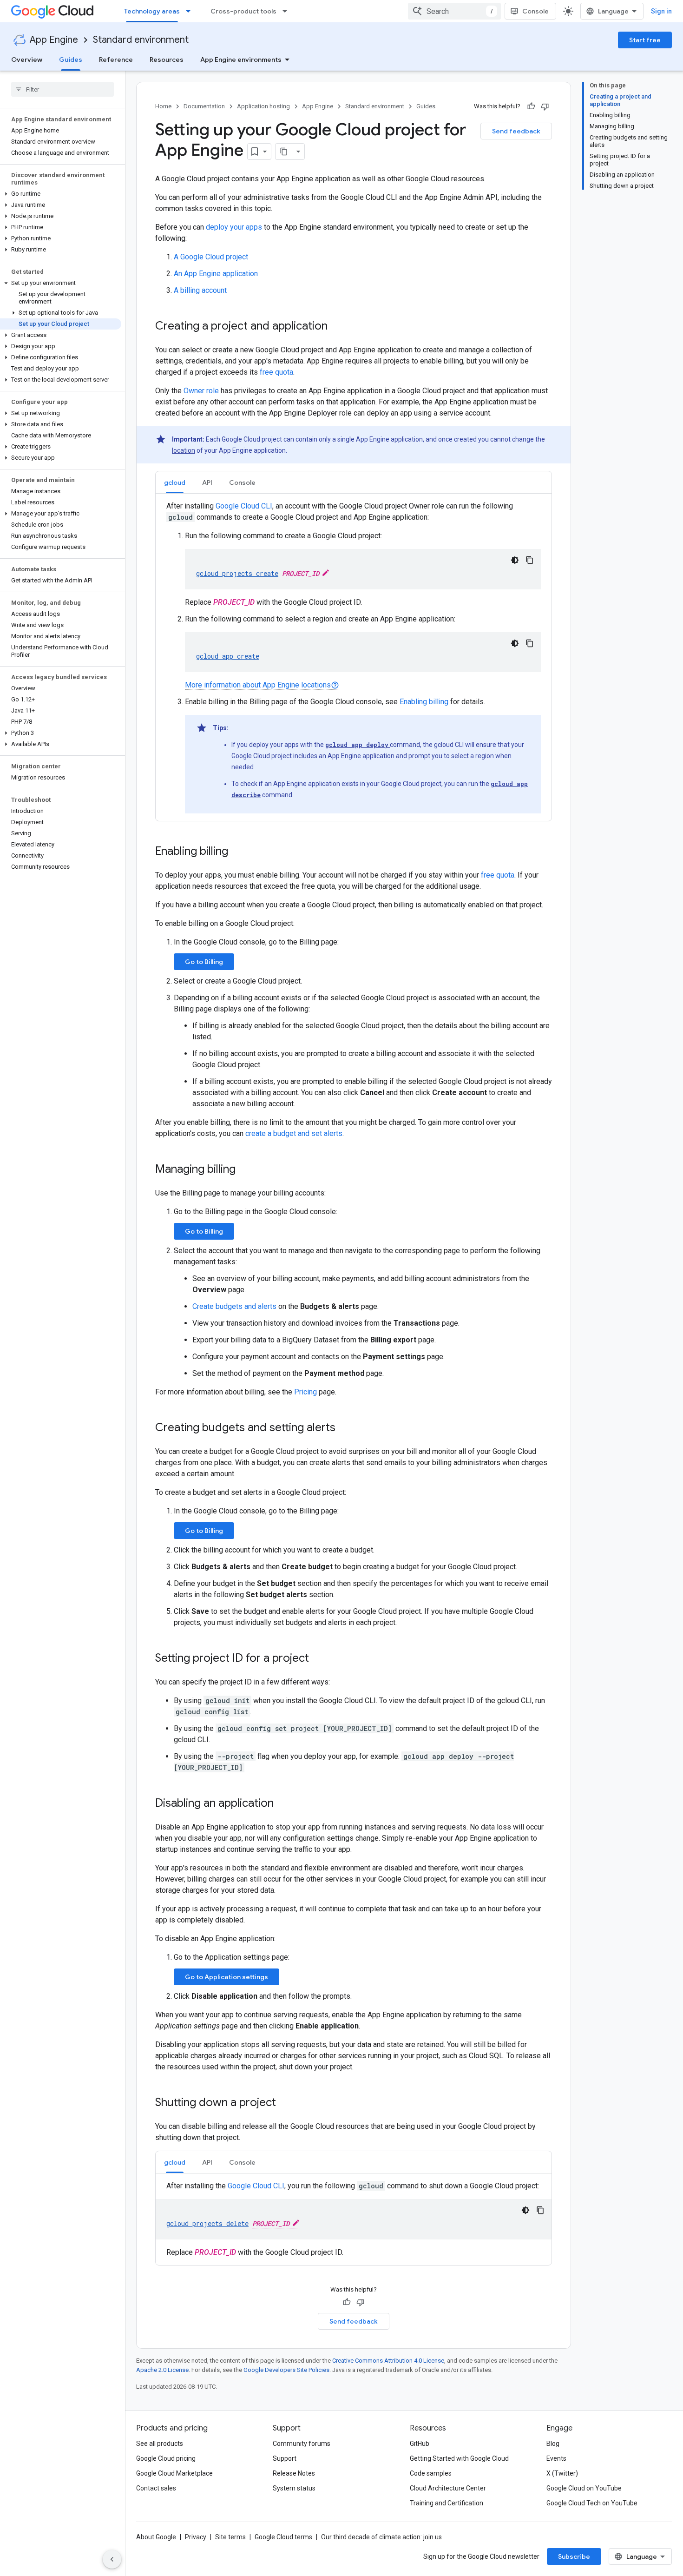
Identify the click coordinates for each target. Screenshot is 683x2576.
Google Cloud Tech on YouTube (592, 2503)
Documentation (204, 106)
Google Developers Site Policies (286, 2370)
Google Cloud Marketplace (174, 2473)
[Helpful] (531, 106)
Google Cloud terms (283, 2537)
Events (556, 2458)
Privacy (196, 2537)
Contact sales (156, 2488)
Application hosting (263, 106)
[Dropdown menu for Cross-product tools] (288, 11)
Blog (553, 2444)
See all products (160, 2444)
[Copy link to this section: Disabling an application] (283, 1804)
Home (163, 106)
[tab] (175, 482)
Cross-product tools (243, 11)
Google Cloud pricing (166, 2458)
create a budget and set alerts (294, 1133)
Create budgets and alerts (234, 1306)
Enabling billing (424, 702)
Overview (27, 59)
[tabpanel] (354, 657)
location (184, 450)
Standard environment (141, 40)
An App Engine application (216, 274)
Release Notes (294, 2473)
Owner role (201, 391)
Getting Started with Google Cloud (459, 2458)
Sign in (661, 11)
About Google (156, 2537)
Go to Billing (204, 962)
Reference (116, 59)
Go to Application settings (227, 1977)
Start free (645, 40)
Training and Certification (447, 2503)
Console (535, 11)
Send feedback (516, 131)
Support (285, 2458)
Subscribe (574, 2556)
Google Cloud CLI (244, 506)
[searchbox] (62, 89)
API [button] (207, 482)
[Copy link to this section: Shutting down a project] (285, 2103)
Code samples (431, 2473)
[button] (61, 194)
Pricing (305, 1392)
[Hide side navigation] (112, 2559)
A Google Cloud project (211, 257)
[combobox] (454, 11)
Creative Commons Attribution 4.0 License (388, 2361)
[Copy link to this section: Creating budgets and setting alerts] (345, 1428)
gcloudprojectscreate (237, 573)
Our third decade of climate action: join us (381, 2537)
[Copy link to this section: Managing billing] (245, 1170)
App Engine (54, 40)
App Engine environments (241, 59)
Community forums (302, 2444)
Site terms (230, 2537)
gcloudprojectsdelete (207, 2223)
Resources (167, 59)
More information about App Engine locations (262, 685)
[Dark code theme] (515, 560)
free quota (276, 372)
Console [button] (242, 482)
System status (294, 2488)
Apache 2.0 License (162, 2370)
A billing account (200, 290)
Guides (71, 59)
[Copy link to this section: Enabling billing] (237, 852)
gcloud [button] (175, 482)
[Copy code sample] (530, 560)
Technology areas (152, 11)
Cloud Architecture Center (448, 2488)
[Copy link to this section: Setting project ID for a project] (318, 1659)
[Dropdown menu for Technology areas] (191, 11)
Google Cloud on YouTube (584, 2488)
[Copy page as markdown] (284, 152)
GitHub (420, 2444)
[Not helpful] (545, 106)
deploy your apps (234, 227)
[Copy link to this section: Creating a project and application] (337, 327)
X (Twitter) (562, 2473)
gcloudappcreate (228, 656)
